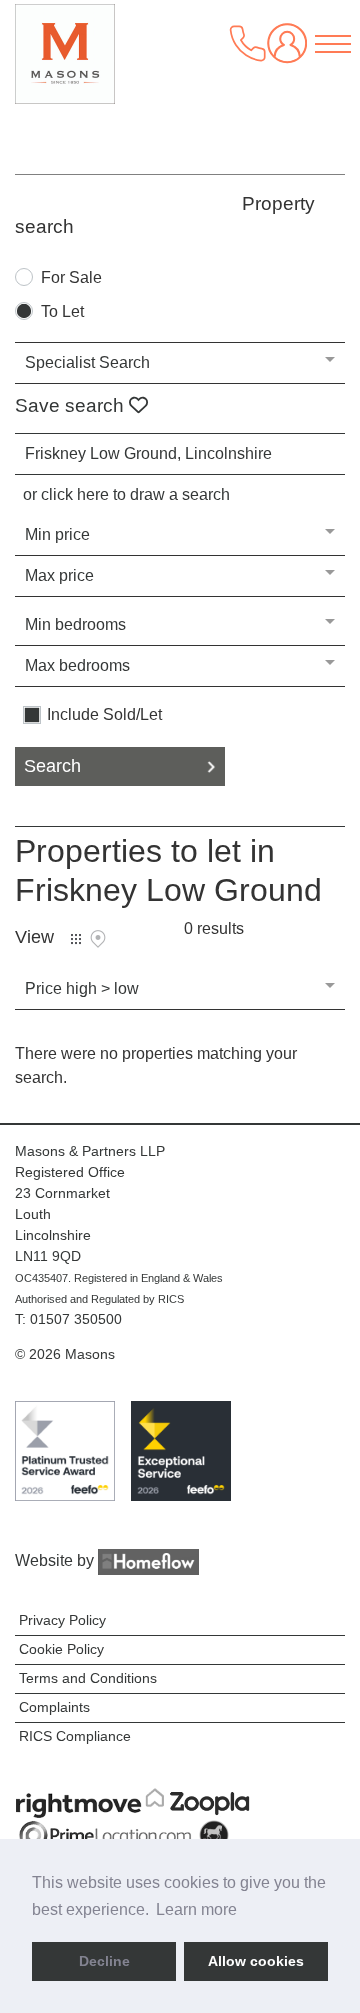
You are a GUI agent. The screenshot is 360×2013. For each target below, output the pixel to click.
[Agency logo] (65, 64)
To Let (62, 312)
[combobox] (180, 454)
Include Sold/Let (104, 715)
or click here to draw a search (126, 494)
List (76, 939)
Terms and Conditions (88, 1678)
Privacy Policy (62, 1620)
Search (52, 766)
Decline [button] (104, 1961)
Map (98, 939)
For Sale (71, 278)
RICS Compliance (75, 1736)
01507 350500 (76, 1319)
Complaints (54, 1707)
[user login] (291, 50)
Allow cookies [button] (256, 1961)
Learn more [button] (196, 1909)
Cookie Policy (61, 1649)
